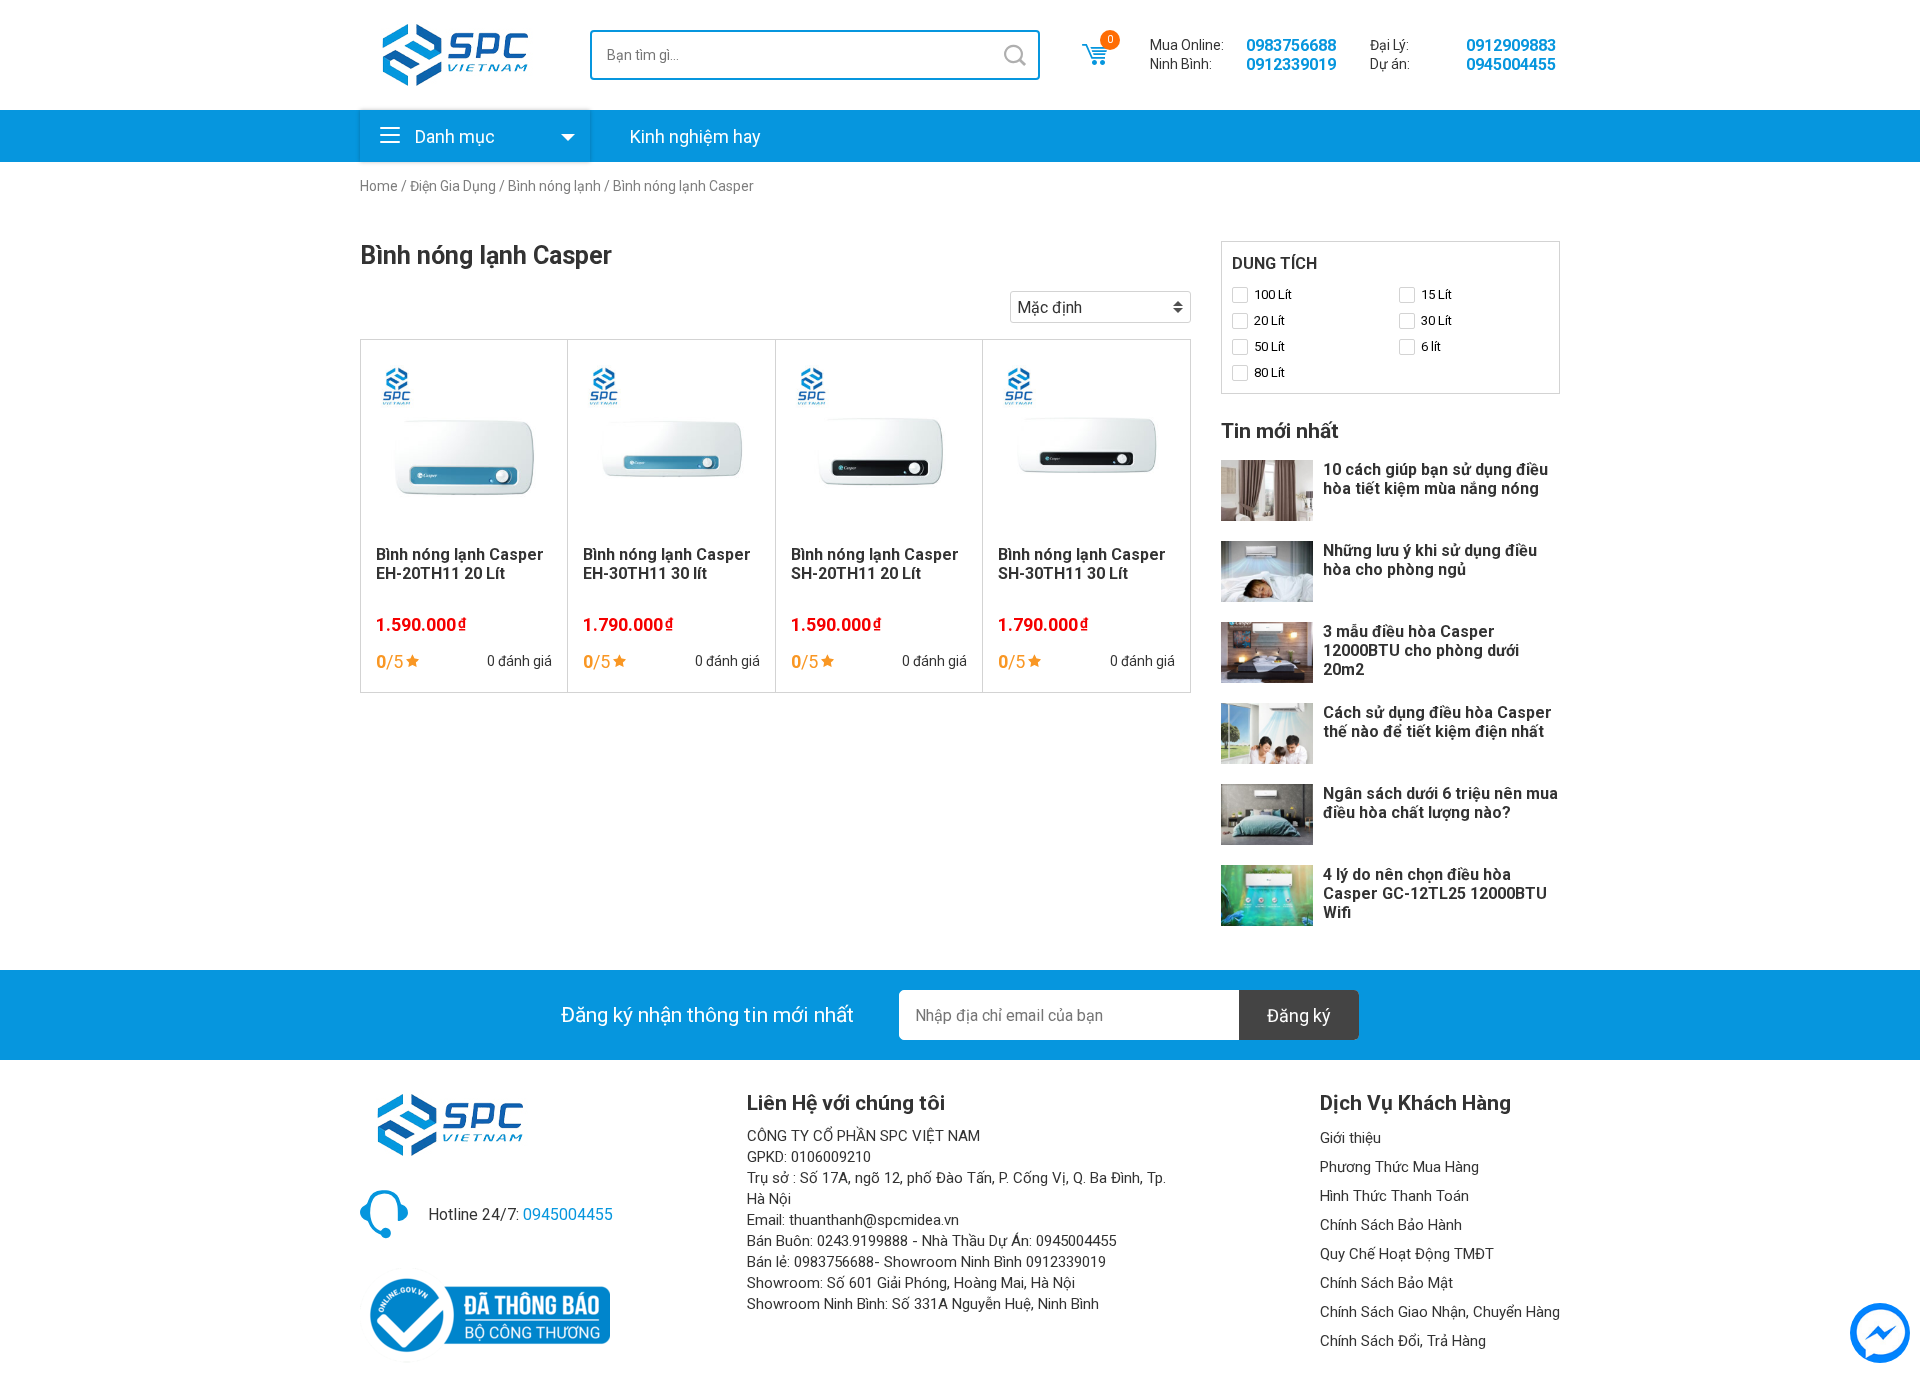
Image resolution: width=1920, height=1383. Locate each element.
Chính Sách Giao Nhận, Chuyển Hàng (1440, 1312)
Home (379, 186)
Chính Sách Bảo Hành (1391, 1225)
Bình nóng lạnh (554, 186)
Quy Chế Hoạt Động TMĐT (1407, 1254)
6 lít (1431, 346)
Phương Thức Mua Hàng (1399, 1167)
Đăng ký (1299, 1015)
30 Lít (1436, 320)
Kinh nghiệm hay (695, 136)
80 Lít (1269, 372)
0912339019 (1291, 64)
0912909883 (1511, 45)
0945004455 (1511, 64)
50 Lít (1269, 346)
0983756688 (1291, 45)
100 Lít (1273, 294)
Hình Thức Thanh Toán (1394, 1196)
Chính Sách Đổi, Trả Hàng (1403, 1341)
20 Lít (1269, 320)
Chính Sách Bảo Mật (1386, 1283)
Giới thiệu (1350, 1138)
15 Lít (1436, 294)
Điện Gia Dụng (453, 186)
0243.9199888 (862, 1241)
